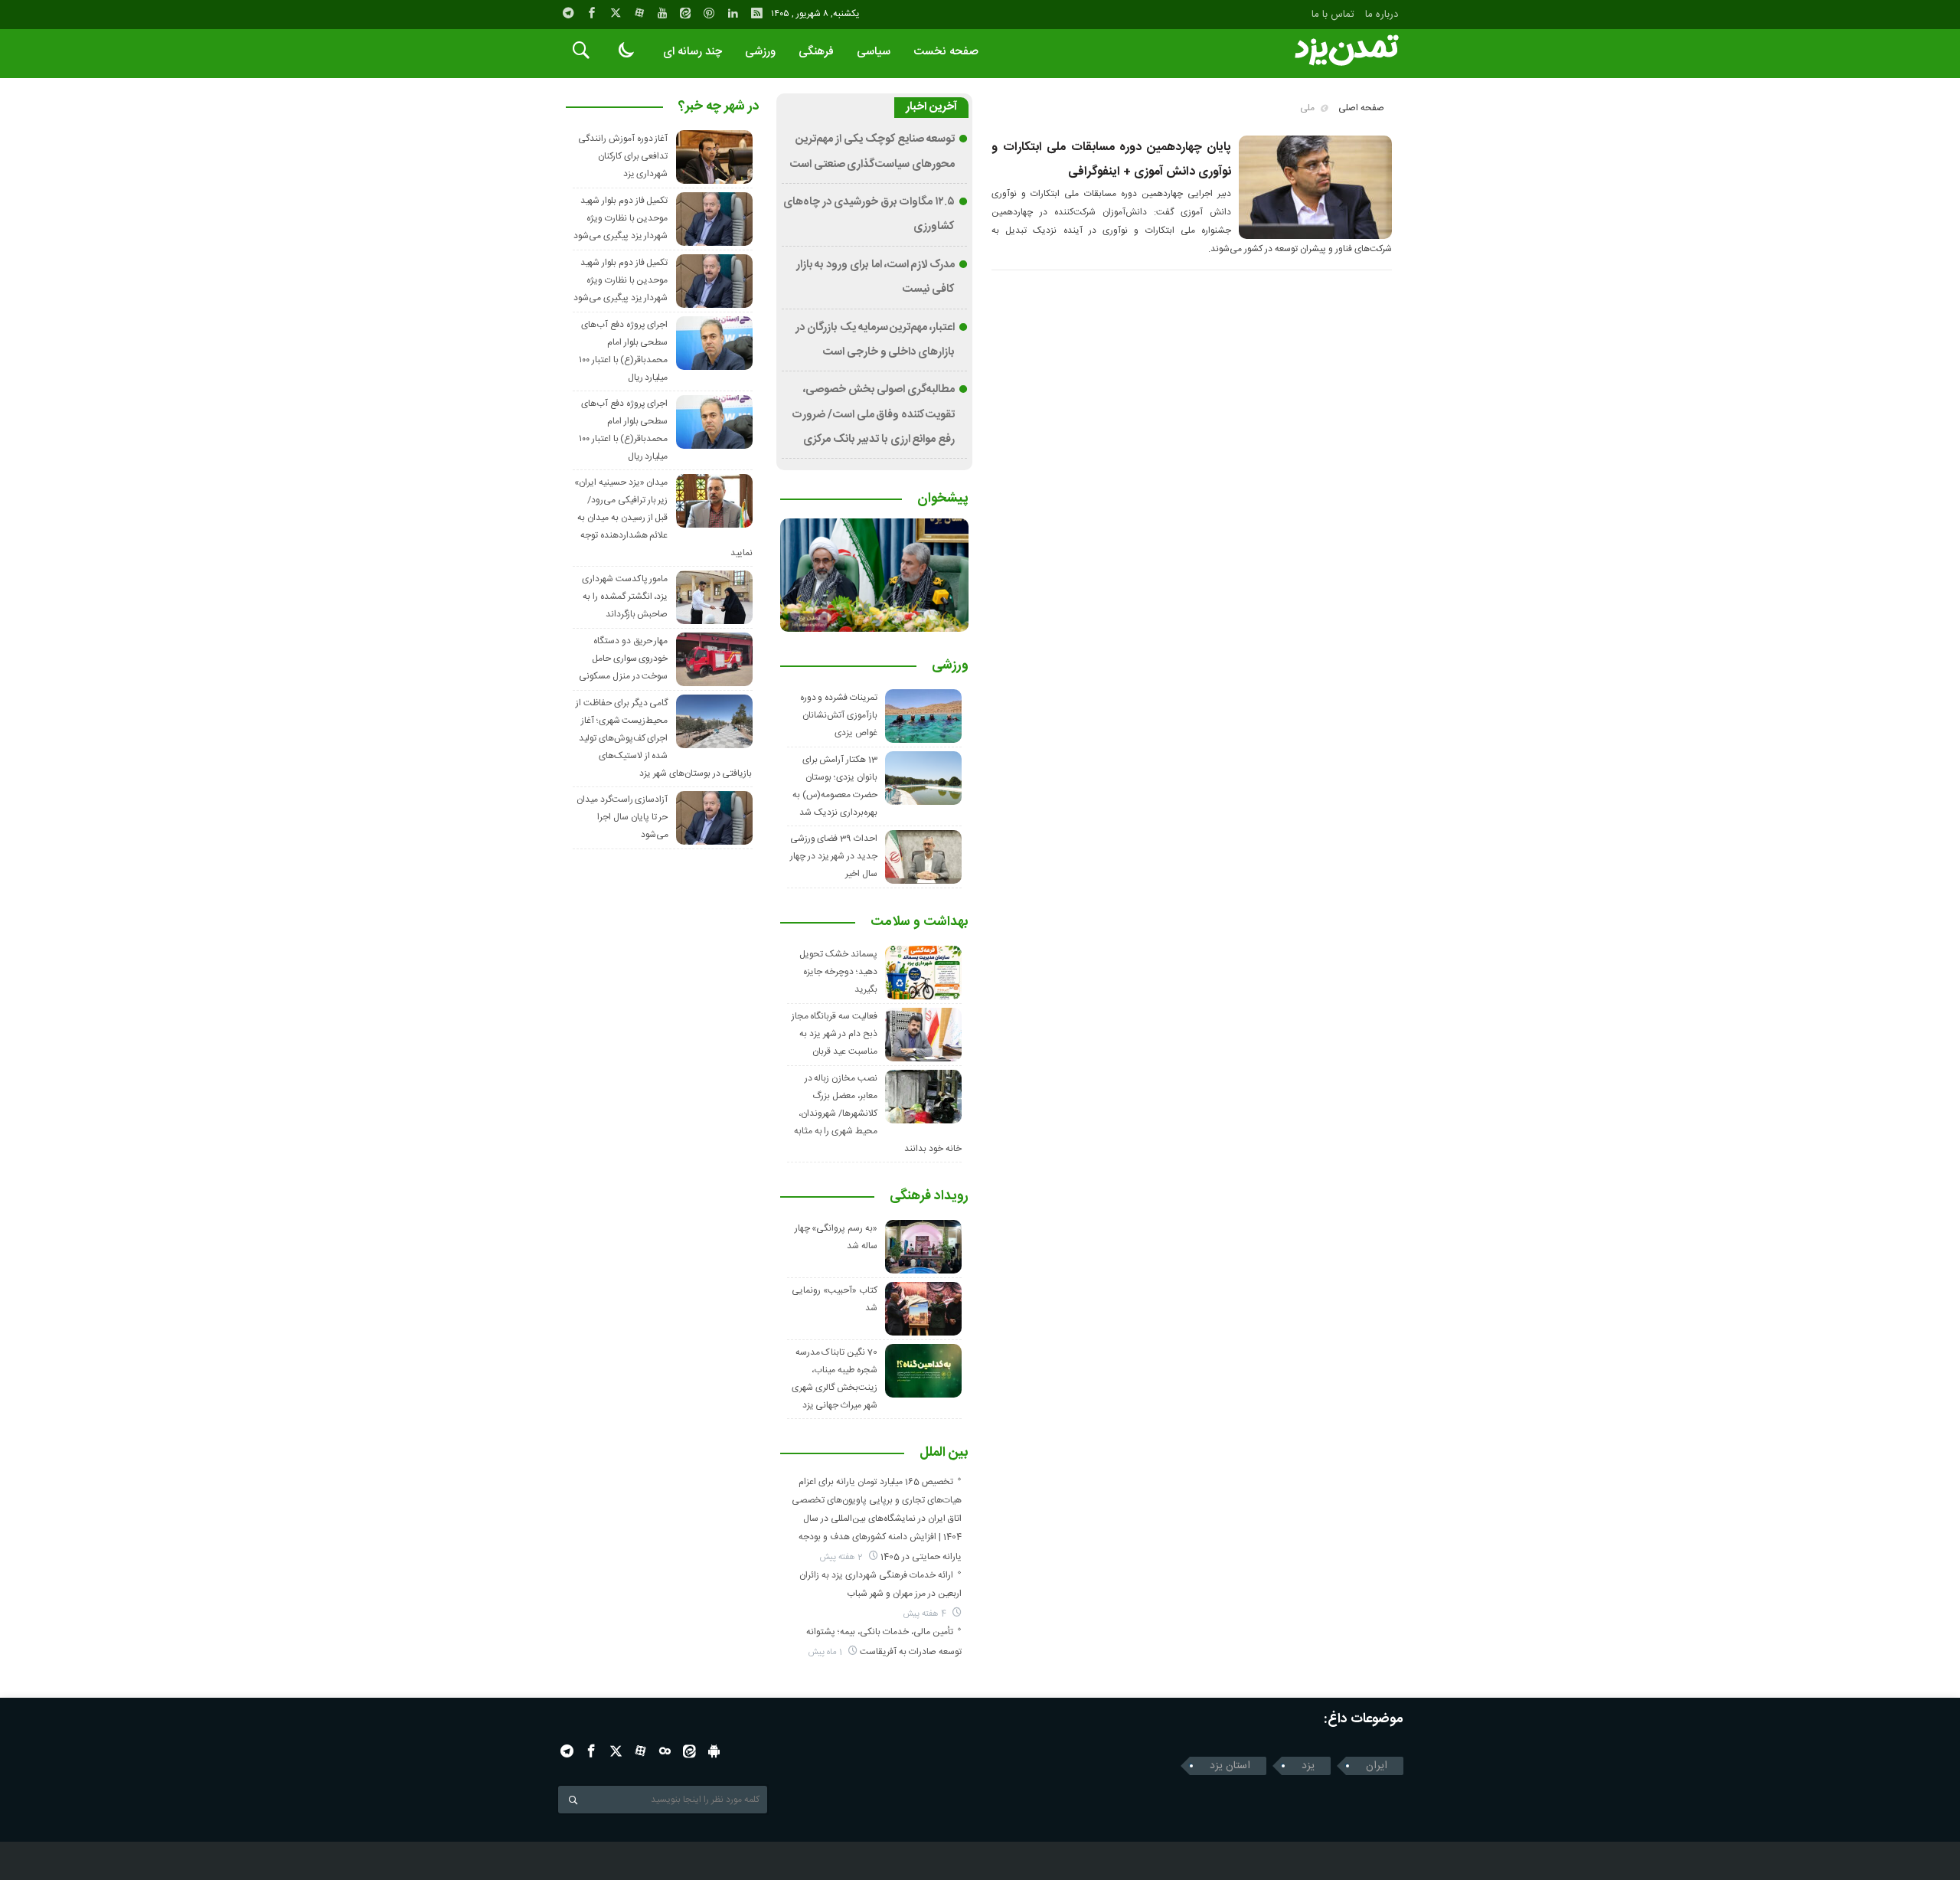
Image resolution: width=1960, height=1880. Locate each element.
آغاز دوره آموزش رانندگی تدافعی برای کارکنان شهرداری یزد (623, 156)
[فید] (756, 13)
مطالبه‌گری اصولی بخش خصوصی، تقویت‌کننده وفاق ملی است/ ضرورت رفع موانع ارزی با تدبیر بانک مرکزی (873, 415)
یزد (1308, 1766)
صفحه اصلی (1361, 108)
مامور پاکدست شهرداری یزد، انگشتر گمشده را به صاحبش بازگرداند (625, 597)
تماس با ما (1333, 15)
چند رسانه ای (693, 52)
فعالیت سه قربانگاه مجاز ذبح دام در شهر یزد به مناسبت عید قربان (835, 1034)
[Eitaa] (685, 13)
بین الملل (944, 1453)
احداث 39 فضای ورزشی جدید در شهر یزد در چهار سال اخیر (834, 856)
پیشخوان (943, 499)
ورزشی (760, 52)
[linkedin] (733, 13)
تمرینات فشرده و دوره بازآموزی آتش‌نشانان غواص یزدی (839, 715)
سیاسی (874, 52)
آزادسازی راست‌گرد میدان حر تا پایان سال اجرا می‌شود (622, 817)
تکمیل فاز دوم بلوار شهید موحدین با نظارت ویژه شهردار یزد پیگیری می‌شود (621, 218)
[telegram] (568, 13)
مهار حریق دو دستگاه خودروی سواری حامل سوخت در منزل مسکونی (623, 659)
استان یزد (1230, 1766)
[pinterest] (709, 13)
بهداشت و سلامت (920, 923)
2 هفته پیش (843, 1557)
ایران (1377, 1766)
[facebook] (592, 13)
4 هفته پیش (926, 1614)
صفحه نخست (946, 52)
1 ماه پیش (826, 1652)
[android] (714, 1751)
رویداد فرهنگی (929, 1197)
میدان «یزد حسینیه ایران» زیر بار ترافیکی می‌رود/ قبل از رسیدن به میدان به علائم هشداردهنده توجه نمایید (663, 518)
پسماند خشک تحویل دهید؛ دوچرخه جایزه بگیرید (838, 972)
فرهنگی (816, 52)
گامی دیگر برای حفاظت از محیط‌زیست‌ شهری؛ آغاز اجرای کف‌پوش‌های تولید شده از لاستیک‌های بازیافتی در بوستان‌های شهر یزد (664, 738)
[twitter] (616, 13)
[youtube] (662, 13)
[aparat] (639, 13)
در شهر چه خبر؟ (719, 107)
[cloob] (665, 1751)
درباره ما (1382, 15)
